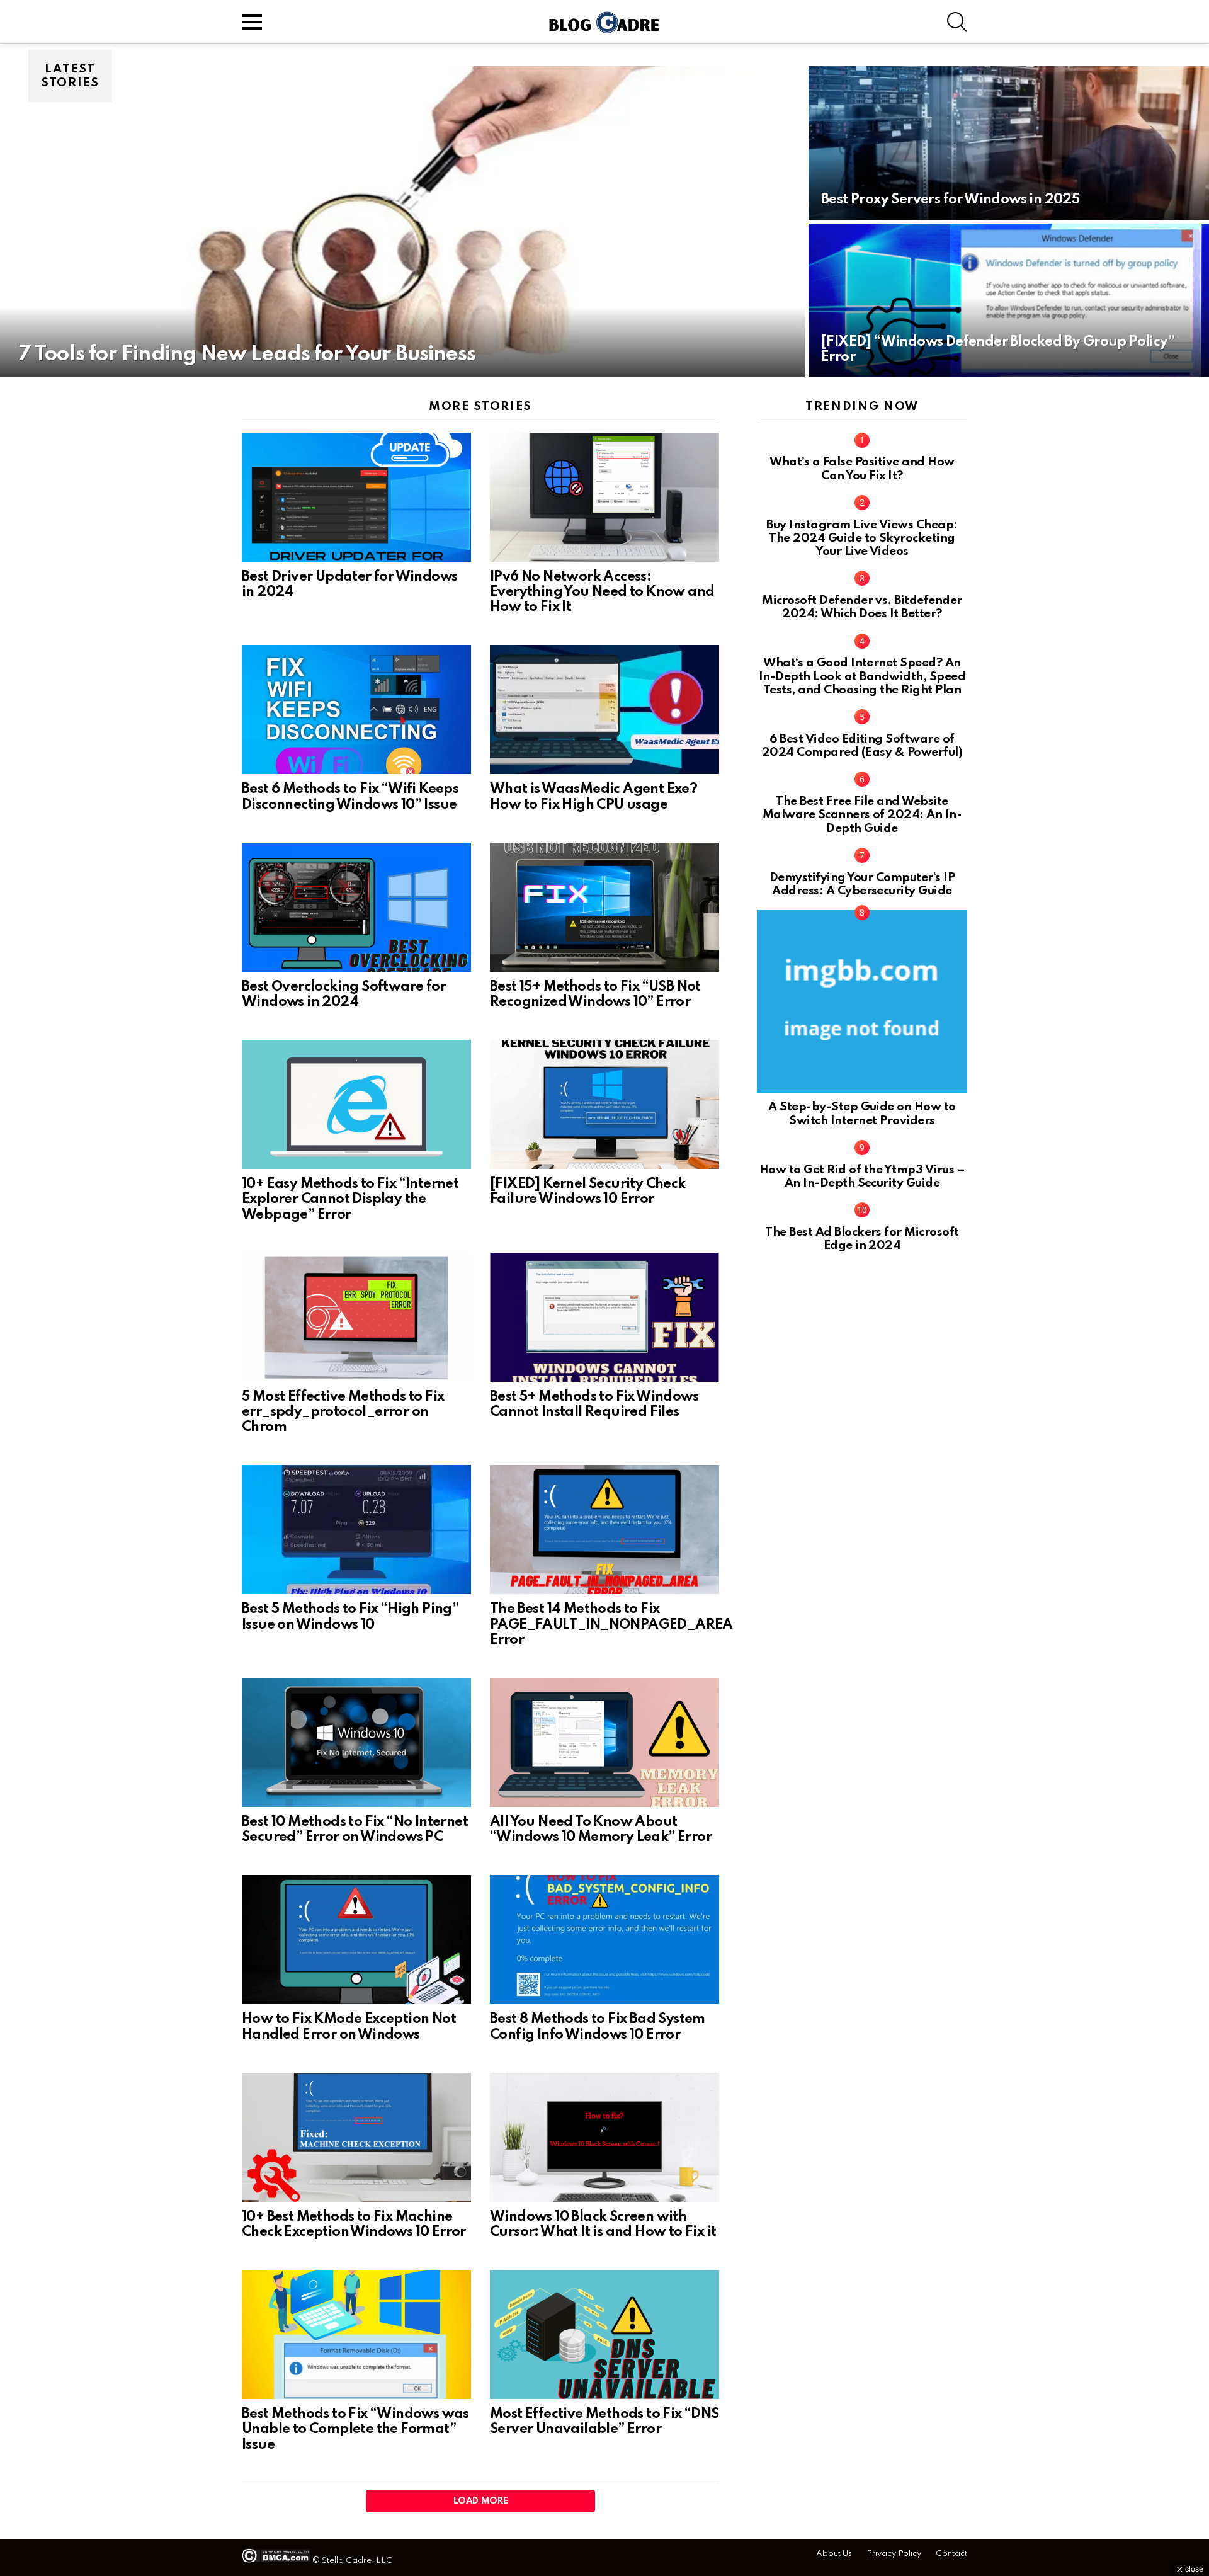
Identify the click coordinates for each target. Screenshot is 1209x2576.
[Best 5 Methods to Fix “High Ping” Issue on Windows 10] (356, 1530)
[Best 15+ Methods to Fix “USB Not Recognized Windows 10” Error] (604, 907)
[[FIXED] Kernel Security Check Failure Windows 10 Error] (604, 1104)
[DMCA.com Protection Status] (276, 2561)
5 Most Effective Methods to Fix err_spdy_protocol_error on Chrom (343, 1412)
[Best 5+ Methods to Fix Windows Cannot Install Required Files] (604, 1317)
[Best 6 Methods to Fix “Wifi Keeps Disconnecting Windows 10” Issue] (356, 710)
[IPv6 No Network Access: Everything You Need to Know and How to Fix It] (604, 497)
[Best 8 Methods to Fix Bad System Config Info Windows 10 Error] (604, 1940)
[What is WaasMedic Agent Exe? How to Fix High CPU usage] (604, 710)
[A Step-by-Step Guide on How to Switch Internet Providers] (862, 1001)
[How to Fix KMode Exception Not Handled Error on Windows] (356, 1940)
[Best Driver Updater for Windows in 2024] (356, 497)
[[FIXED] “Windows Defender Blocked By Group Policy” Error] (1009, 300)
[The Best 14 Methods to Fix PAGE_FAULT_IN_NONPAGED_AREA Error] (604, 1530)
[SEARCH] (957, 22)
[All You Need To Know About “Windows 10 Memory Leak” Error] (604, 1742)
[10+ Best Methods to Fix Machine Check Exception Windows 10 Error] (356, 2137)
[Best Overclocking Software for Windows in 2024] (356, 907)
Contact (951, 2554)
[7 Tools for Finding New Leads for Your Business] (402, 222)
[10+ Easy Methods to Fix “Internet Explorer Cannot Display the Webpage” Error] (356, 1104)
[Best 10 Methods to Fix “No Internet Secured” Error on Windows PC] (356, 1742)
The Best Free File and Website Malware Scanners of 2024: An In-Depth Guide (862, 815)
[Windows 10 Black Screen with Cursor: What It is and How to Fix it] (604, 2137)
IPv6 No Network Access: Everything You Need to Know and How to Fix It (602, 592)
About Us (834, 2554)
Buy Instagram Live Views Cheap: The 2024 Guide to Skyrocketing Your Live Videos (862, 539)
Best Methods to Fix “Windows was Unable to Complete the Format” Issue (355, 2429)
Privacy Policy (894, 2554)
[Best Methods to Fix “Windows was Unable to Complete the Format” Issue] (356, 2334)
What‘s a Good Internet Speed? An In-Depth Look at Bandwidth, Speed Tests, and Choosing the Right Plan (862, 676)
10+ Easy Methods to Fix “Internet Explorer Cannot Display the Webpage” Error (350, 1199)
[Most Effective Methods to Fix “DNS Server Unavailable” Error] (604, 2334)
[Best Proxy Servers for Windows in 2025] (1009, 143)
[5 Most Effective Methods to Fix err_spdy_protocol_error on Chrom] (356, 1317)
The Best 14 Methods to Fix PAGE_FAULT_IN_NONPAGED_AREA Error (611, 1624)
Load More (481, 2501)
